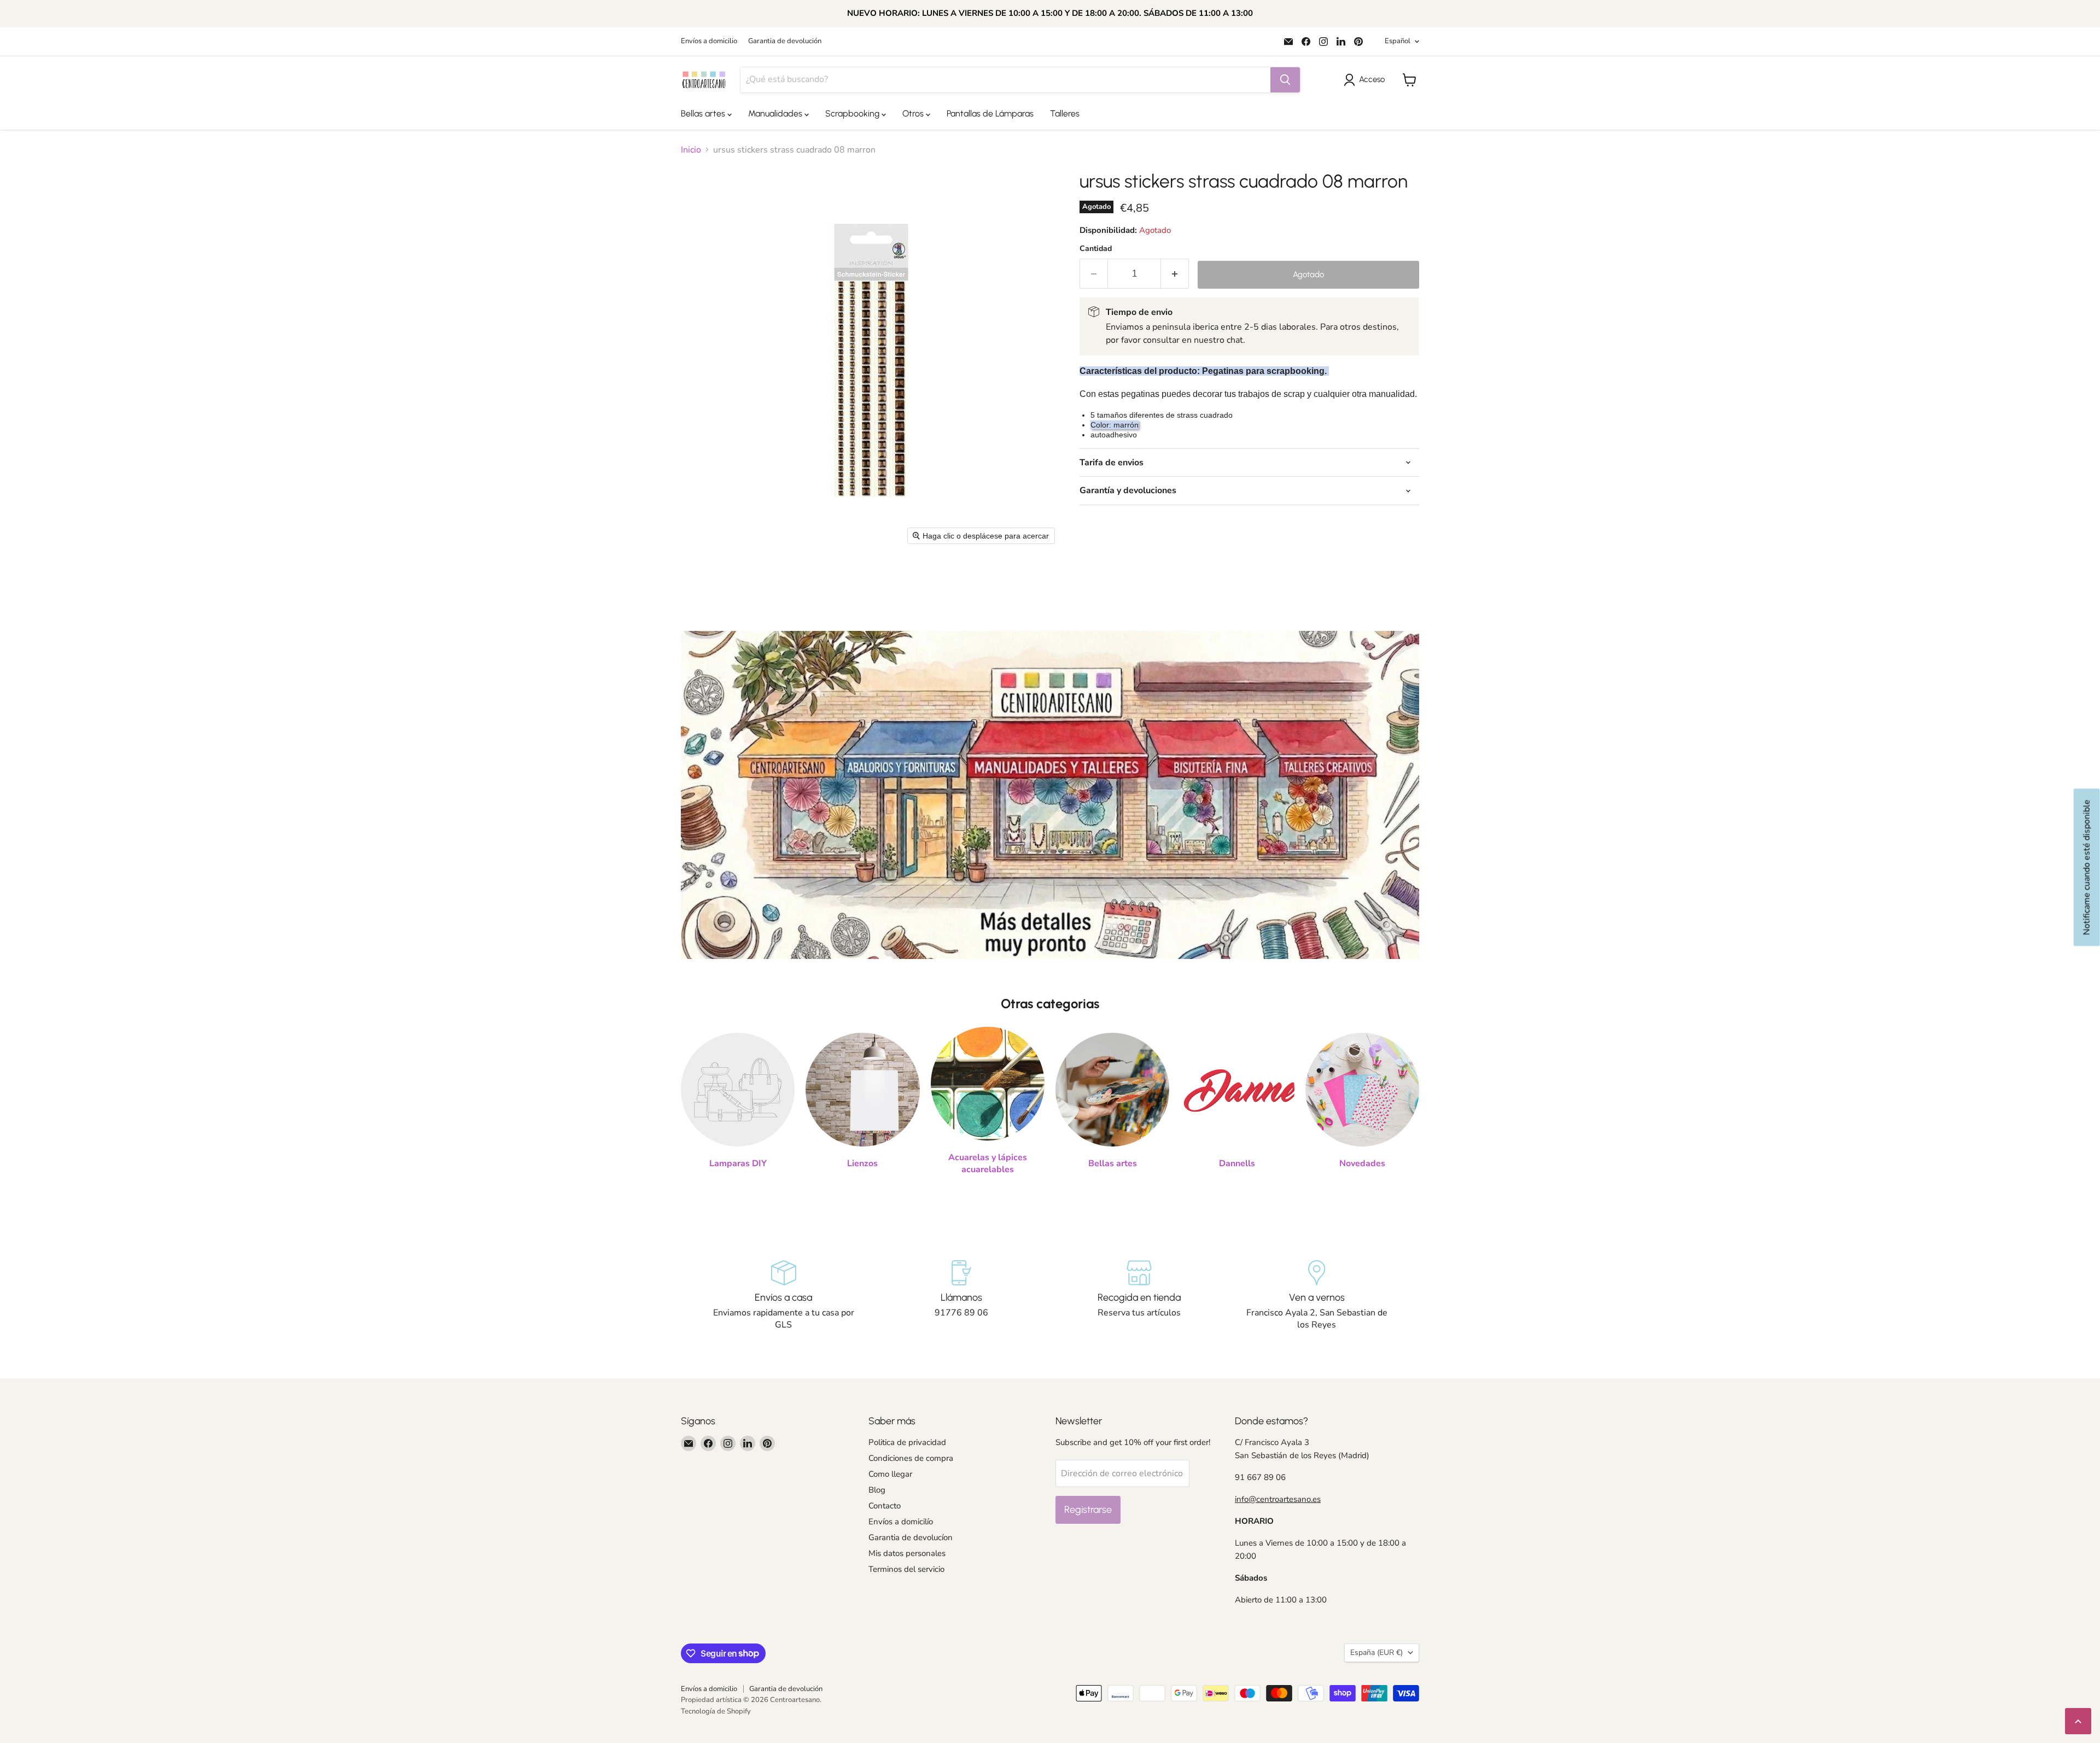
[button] (1366, 80)
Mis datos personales (907, 1553)
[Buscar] (1285, 80)
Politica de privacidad (907, 1442)
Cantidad (1096, 249)
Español (1398, 41)
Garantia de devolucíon (911, 1537)
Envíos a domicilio (709, 41)
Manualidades (776, 113)
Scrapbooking (853, 113)
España (1376, 1653)
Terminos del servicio (906, 1569)
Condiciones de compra (911, 1458)
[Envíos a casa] (783, 1296)
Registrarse (1088, 1510)
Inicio (691, 150)
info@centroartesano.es (1278, 1499)
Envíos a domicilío (901, 1522)
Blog (877, 1490)
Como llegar (890, 1474)
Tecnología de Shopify (716, 1711)
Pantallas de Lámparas (990, 113)
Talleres (1065, 113)
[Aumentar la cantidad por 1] (1175, 274)
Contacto (885, 1506)
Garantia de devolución (785, 41)
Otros (914, 113)
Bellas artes (704, 113)
